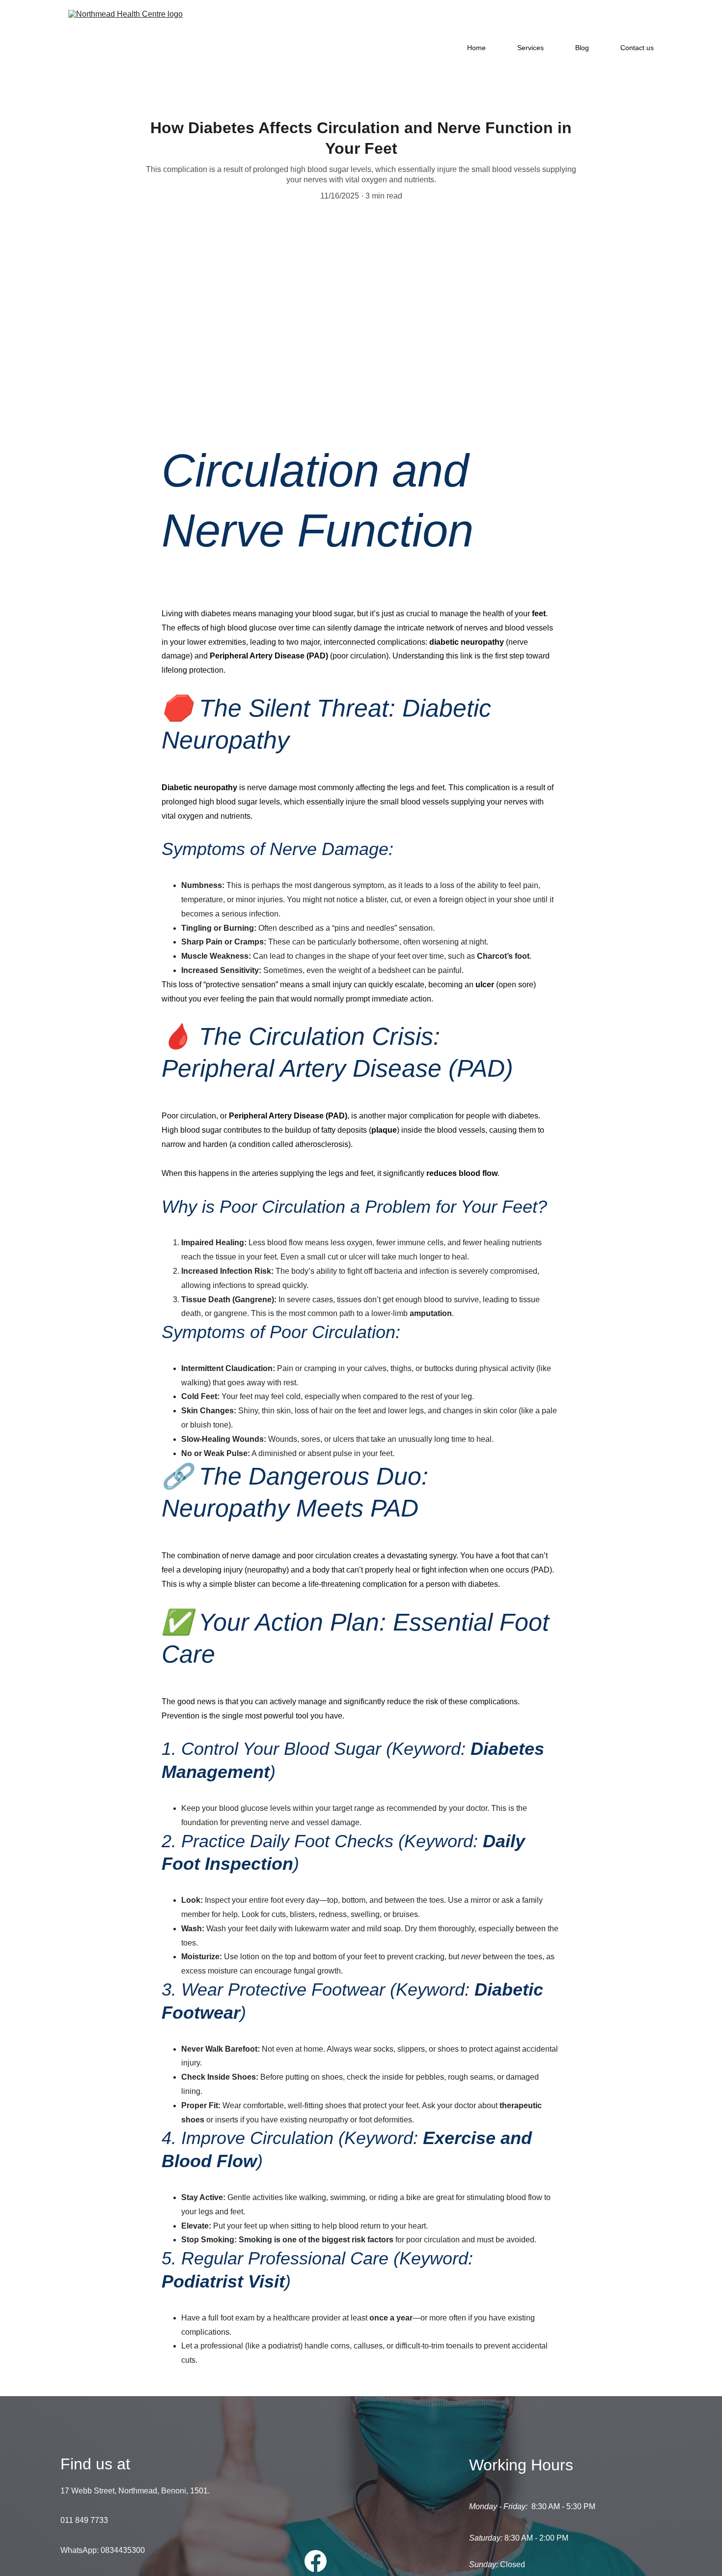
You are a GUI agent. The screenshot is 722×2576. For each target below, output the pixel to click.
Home (476, 48)
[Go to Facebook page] (316, 2561)
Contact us (637, 48)
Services (530, 48)
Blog (582, 48)
